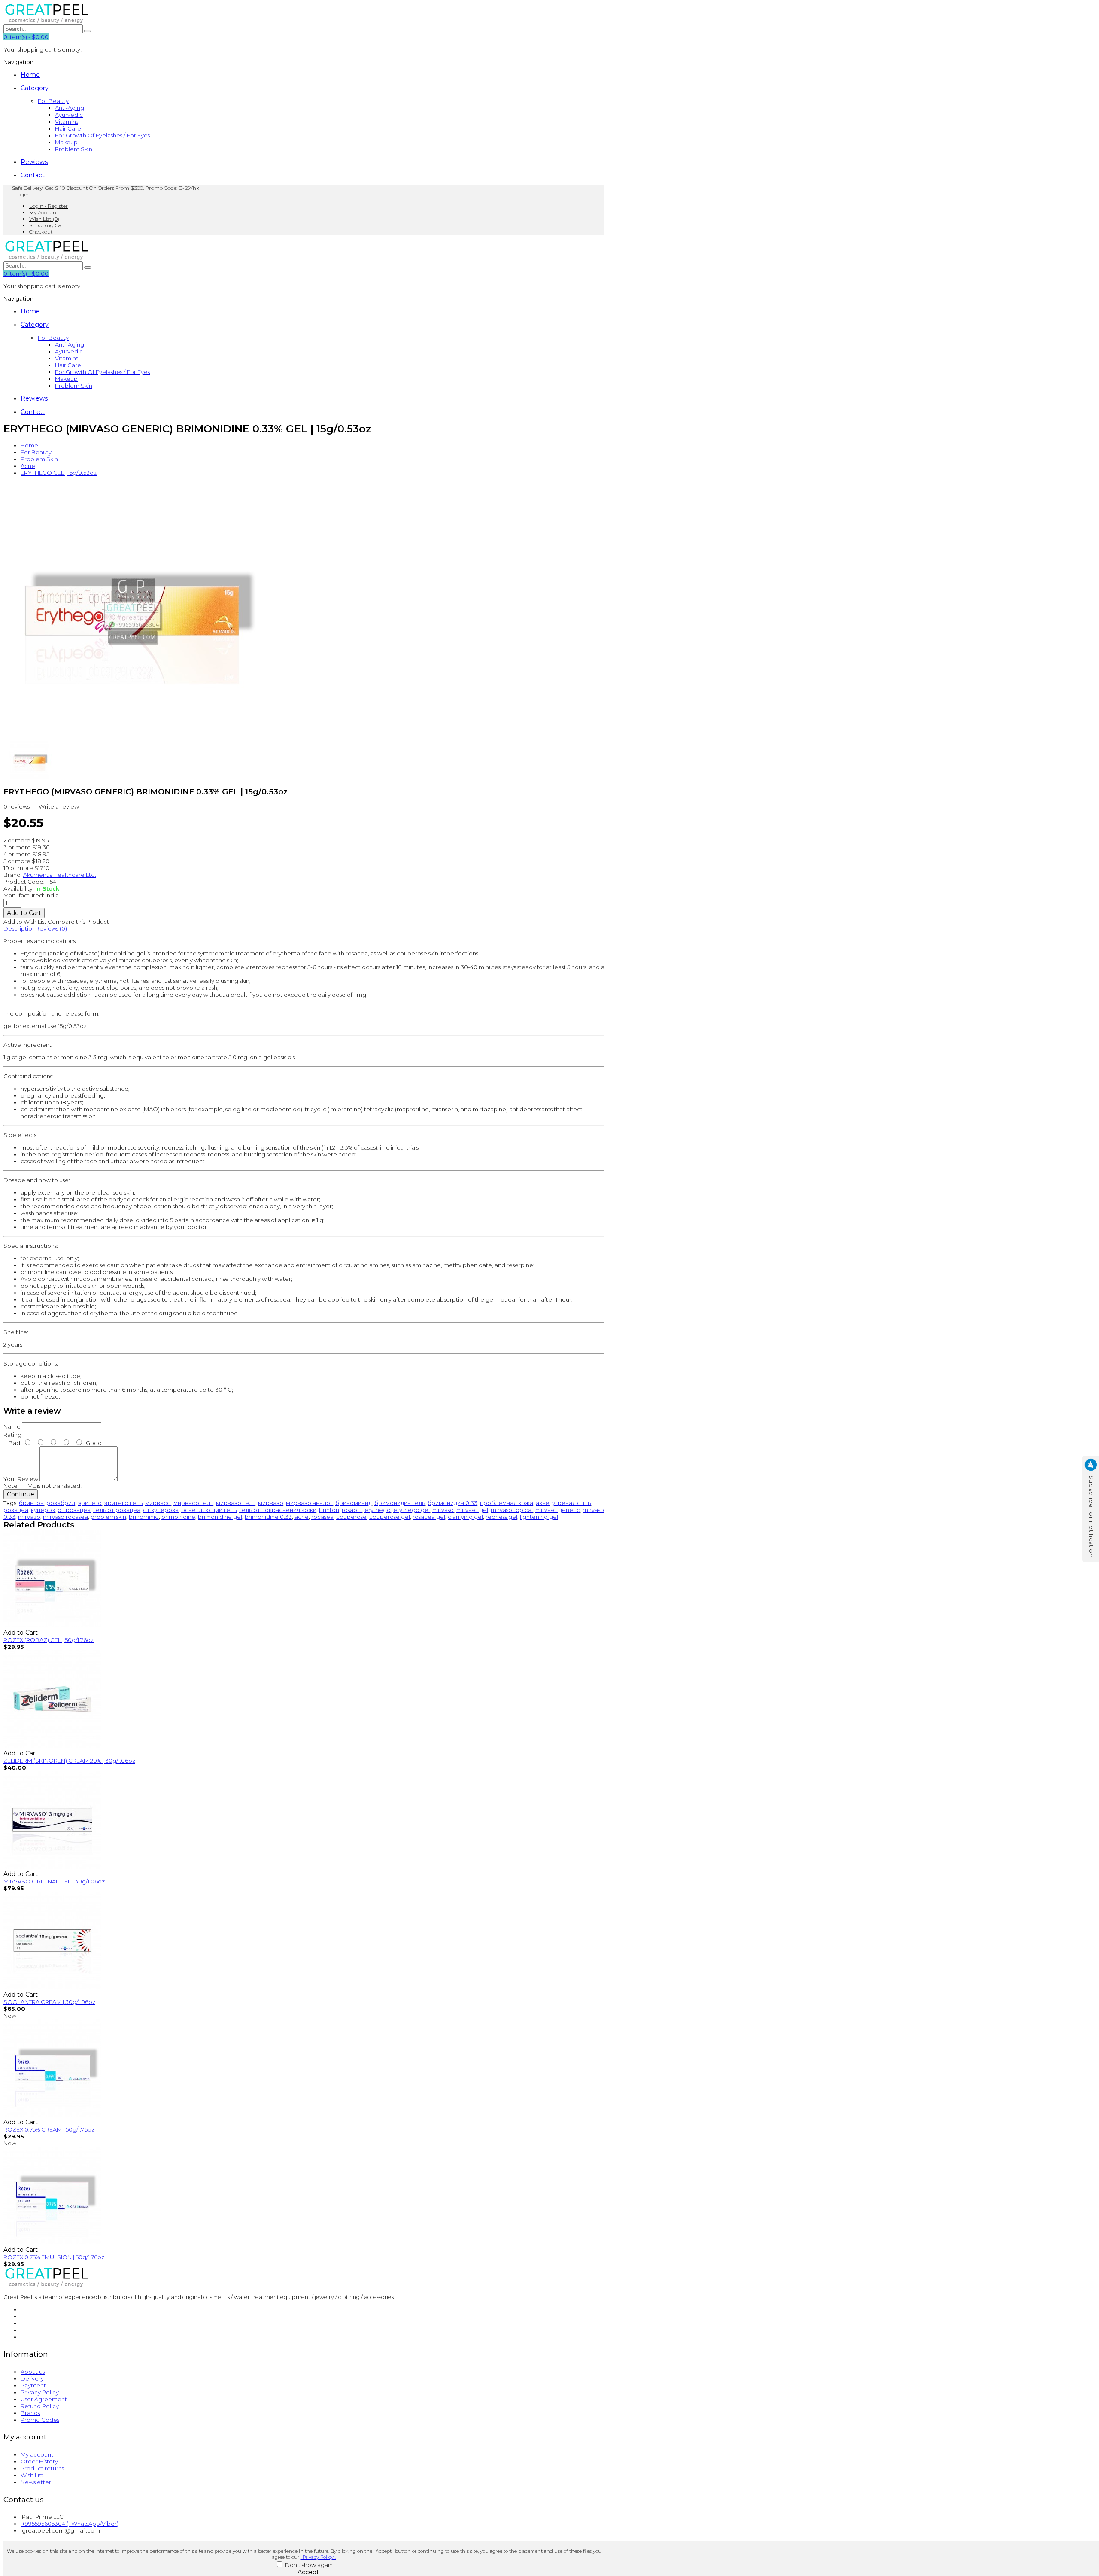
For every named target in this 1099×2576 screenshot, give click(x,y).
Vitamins (67, 122)
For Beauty (53, 101)
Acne (28, 466)
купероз (43, 1510)
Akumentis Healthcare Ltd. (60, 875)
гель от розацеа (117, 1510)
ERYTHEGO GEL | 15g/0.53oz (59, 473)
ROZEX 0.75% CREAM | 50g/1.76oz (49, 2129)
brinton (329, 1510)
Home (29, 445)
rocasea (322, 1517)
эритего (90, 1503)
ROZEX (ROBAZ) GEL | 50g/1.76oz (49, 1640)
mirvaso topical (512, 1510)
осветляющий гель (209, 1510)
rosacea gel (429, 1517)
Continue (21, 1494)
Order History (39, 2461)
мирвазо (271, 1503)
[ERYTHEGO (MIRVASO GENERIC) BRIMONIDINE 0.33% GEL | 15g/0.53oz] (132, 737)
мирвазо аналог (309, 1503)
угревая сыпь (571, 1503)
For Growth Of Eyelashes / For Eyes (102, 135)
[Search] (88, 31)
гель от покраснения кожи (278, 1510)
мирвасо (158, 1503)
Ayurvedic (69, 115)
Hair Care (68, 128)
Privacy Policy (40, 2392)
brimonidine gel (220, 1517)
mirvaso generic (558, 1510)
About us (33, 2372)
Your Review (21, 1479)
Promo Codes (40, 2420)
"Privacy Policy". (318, 2557)
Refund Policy (40, 2406)
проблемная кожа (507, 1503)
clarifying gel (465, 1517)
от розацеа (74, 1510)
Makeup (66, 142)
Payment (33, 2385)
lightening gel (539, 1517)
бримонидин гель (400, 1503)
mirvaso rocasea (65, 1517)
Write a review (59, 806)
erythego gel (411, 1510)
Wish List (32, 2475)
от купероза (161, 1510)
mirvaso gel (472, 1510)
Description (20, 928)
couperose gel (390, 1517)
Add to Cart (21, 1633)
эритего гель (123, 1503)
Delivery (32, 2378)
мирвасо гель (193, 1503)
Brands (30, 2413)
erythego (378, 1510)
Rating (12, 1435)
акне (543, 1503)
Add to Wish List (25, 922)
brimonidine (178, 1517)
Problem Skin (74, 149)
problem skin (108, 1517)
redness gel (501, 1517)
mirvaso (443, 1510)
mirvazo (29, 1517)
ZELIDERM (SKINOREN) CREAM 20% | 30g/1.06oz (69, 1761)
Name (12, 1426)
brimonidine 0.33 (268, 1517)
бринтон (31, 1503)
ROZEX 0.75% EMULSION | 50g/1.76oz (54, 2257)
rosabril (352, 1510)
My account (37, 2454)
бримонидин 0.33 (452, 1503)
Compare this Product (78, 922)
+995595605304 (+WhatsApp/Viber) (70, 2524)
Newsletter (36, 2482)
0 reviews (17, 806)
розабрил (61, 1503)
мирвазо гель (236, 1503)
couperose (351, 1517)
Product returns (42, 2468)
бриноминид (354, 1503)
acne (302, 1517)
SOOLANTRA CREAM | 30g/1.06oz (49, 2002)
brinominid (144, 1517)
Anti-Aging (70, 108)
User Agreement (44, 2399)
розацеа (16, 1510)
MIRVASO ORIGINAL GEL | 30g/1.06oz (54, 1881)
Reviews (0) (51, 928)
